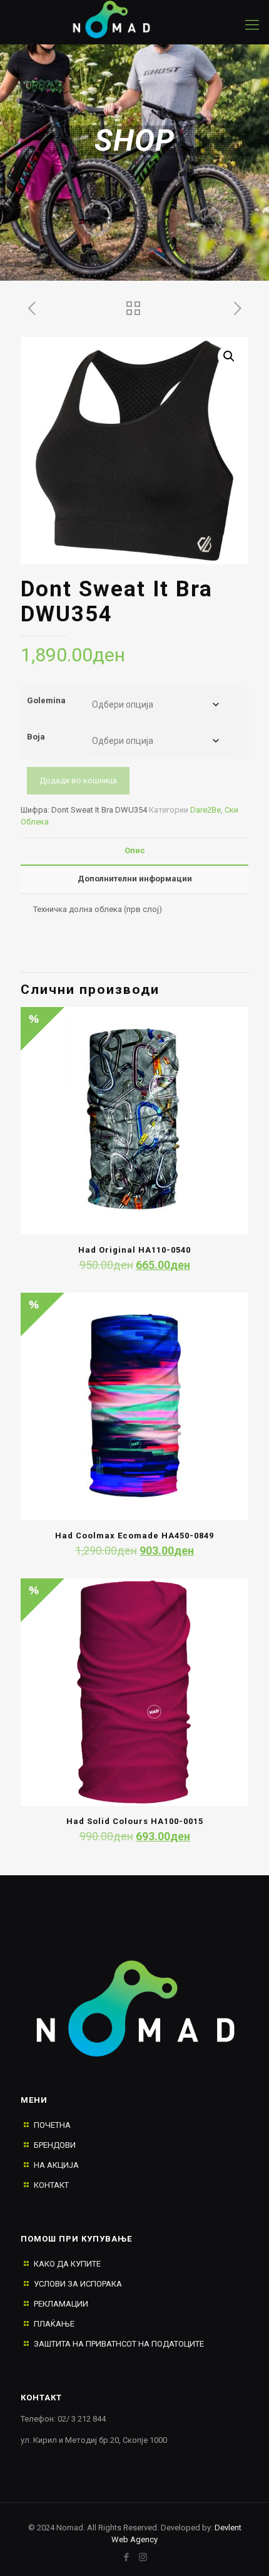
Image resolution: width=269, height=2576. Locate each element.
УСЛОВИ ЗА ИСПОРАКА (78, 2284)
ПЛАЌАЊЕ (54, 2324)
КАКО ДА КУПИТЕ (67, 2264)
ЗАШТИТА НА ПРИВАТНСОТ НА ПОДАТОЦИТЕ (119, 2344)
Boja (36, 737)
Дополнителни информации (135, 879)
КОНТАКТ (51, 2185)
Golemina (46, 700)
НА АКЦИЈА (56, 2165)
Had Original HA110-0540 (134, 1250)
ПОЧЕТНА (52, 2125)
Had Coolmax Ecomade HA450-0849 (134, 1536)
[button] (229, 356)
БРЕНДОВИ (55, 2145)
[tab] (134, 851)
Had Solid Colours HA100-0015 (135, 1821)
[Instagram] (143, 2557)
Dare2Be (206, 810)
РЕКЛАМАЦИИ (61, 2304)
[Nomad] (122, 19)
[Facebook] (126, 2557)
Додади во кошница (78, 780)
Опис (135, 850)
